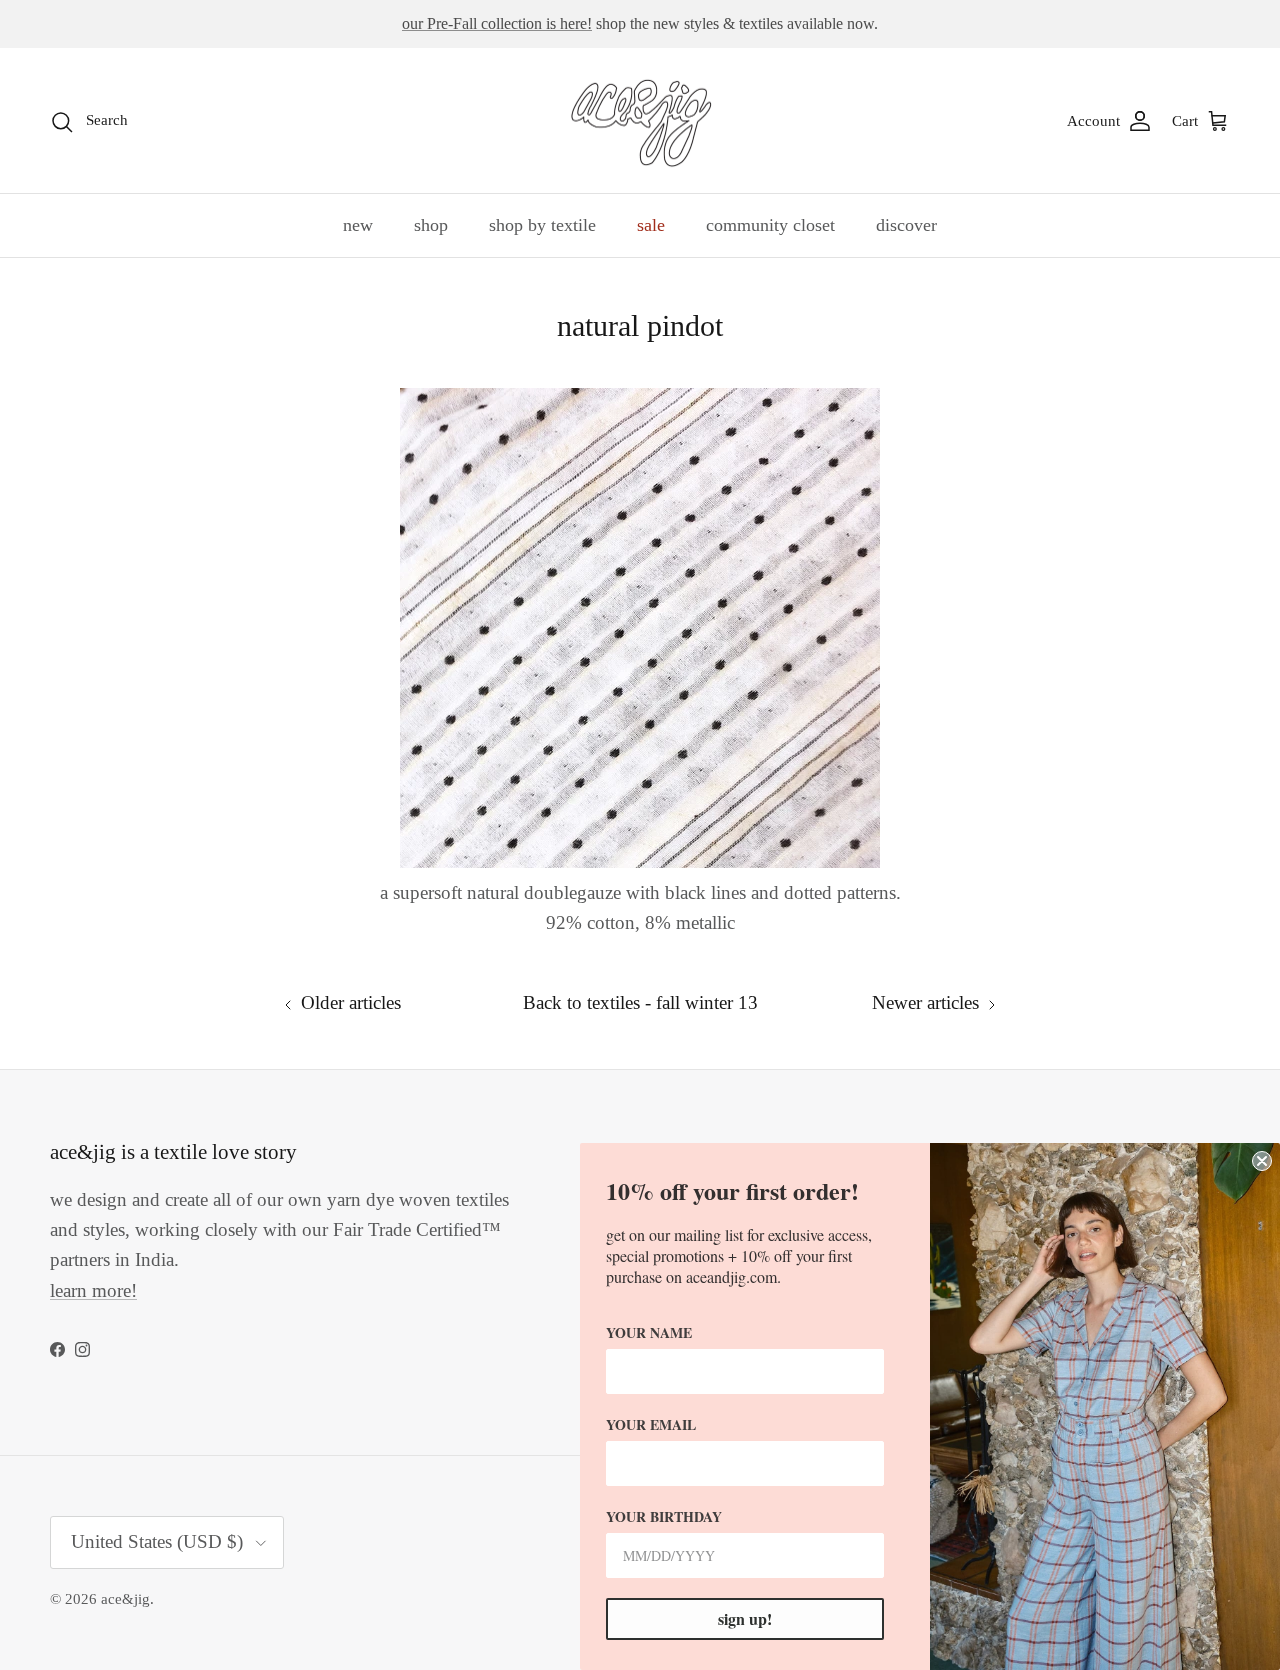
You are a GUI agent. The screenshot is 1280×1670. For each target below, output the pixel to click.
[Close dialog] (1262, 1161)
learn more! (93, 1290)
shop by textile (542, 225)
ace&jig (125, 1599)
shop (431, 225)
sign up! (745, 1618)
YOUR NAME (649, 1332)
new (358, 225)
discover (906, 225)
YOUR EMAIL (651, 1424)
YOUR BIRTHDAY (664, 1516)
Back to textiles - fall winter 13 (640, 1002)
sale (651, 225)
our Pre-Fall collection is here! (497, 23)
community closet (770, 225)
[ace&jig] (640, 121)
